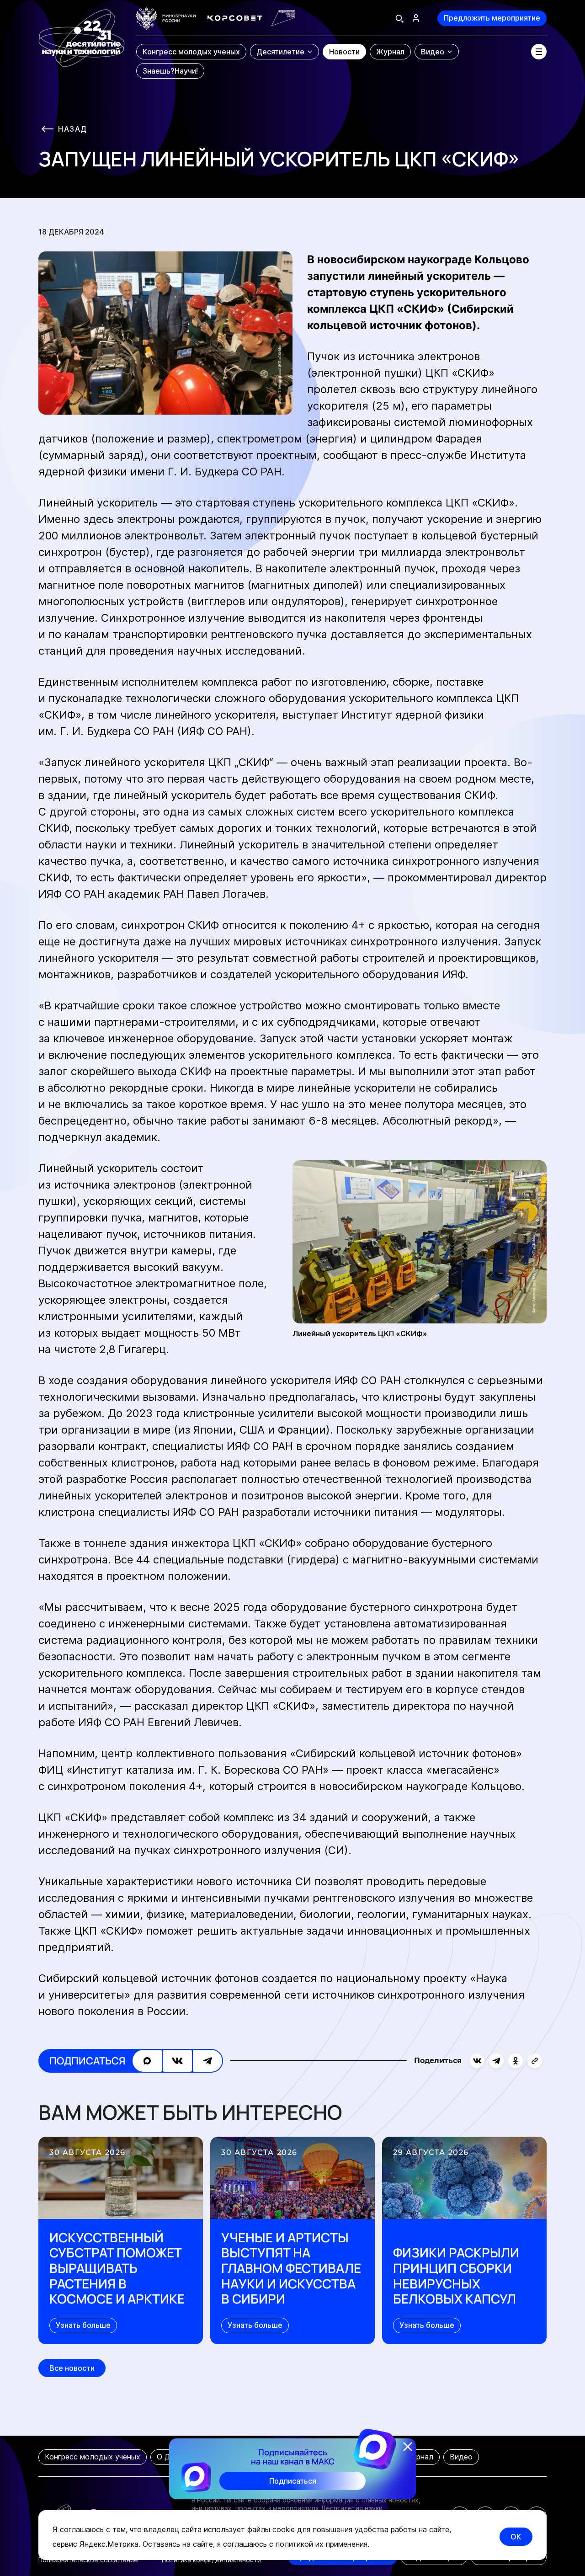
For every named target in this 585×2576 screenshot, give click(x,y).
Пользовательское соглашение (88, 2560)
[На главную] (82, 43)
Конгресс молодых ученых (93, 2457)
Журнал (419, 2457)
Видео (461, 2457)
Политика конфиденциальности (211, 2560)
